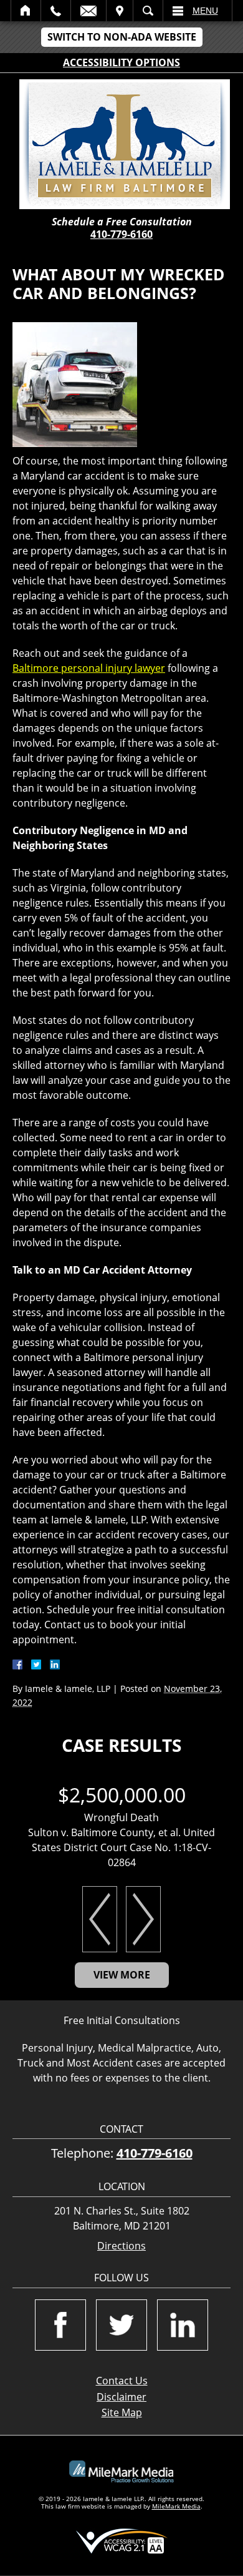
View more (122, 1975)
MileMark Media (176, 2506)
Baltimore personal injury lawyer (89, 668)
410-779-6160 (121, 234)
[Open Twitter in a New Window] (121, 2325)
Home (26, 11)
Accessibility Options (121, 62)
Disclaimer (121, 2397)
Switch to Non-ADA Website (122, 37)
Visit (120, 11)
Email (88, 11)
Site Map (122, 2412)
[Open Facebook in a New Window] (60, 2325)
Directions (121, 2246)
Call (56, 11)
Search (148, 11)
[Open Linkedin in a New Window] (183, 2325)
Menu (205, 11)
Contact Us (122, 2381)
